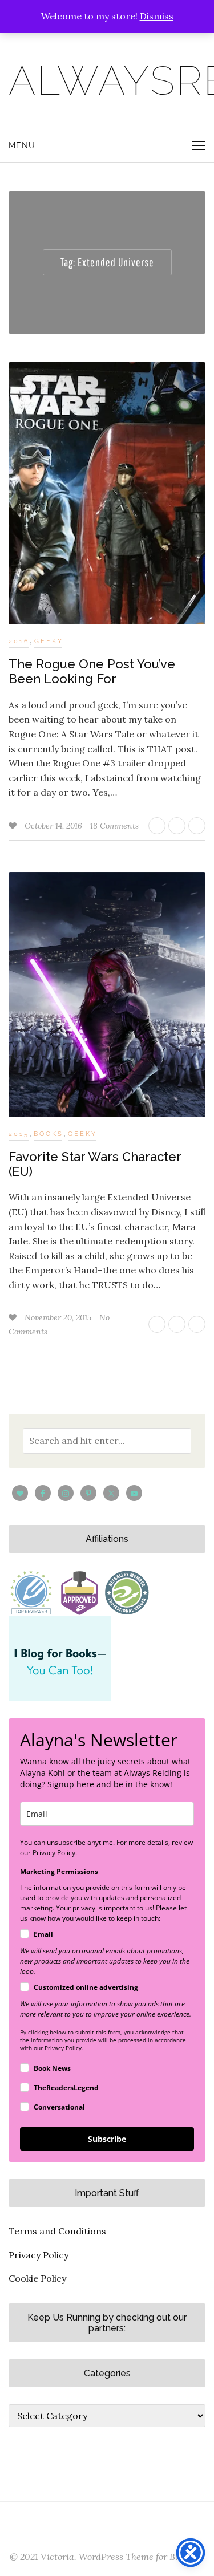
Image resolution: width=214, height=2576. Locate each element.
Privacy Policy (39, 2255)
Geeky (49, 641)
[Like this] (14, 826)
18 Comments (114, 826)
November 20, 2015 (59, 1317)
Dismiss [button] (157, 16)
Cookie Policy (37, 2278)
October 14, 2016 (54, 826)
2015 (19, 1134)
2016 (19, 641)
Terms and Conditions (57, 2231)
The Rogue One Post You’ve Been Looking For (92, 671)
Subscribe (107, 2139)
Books (49, 1134)
